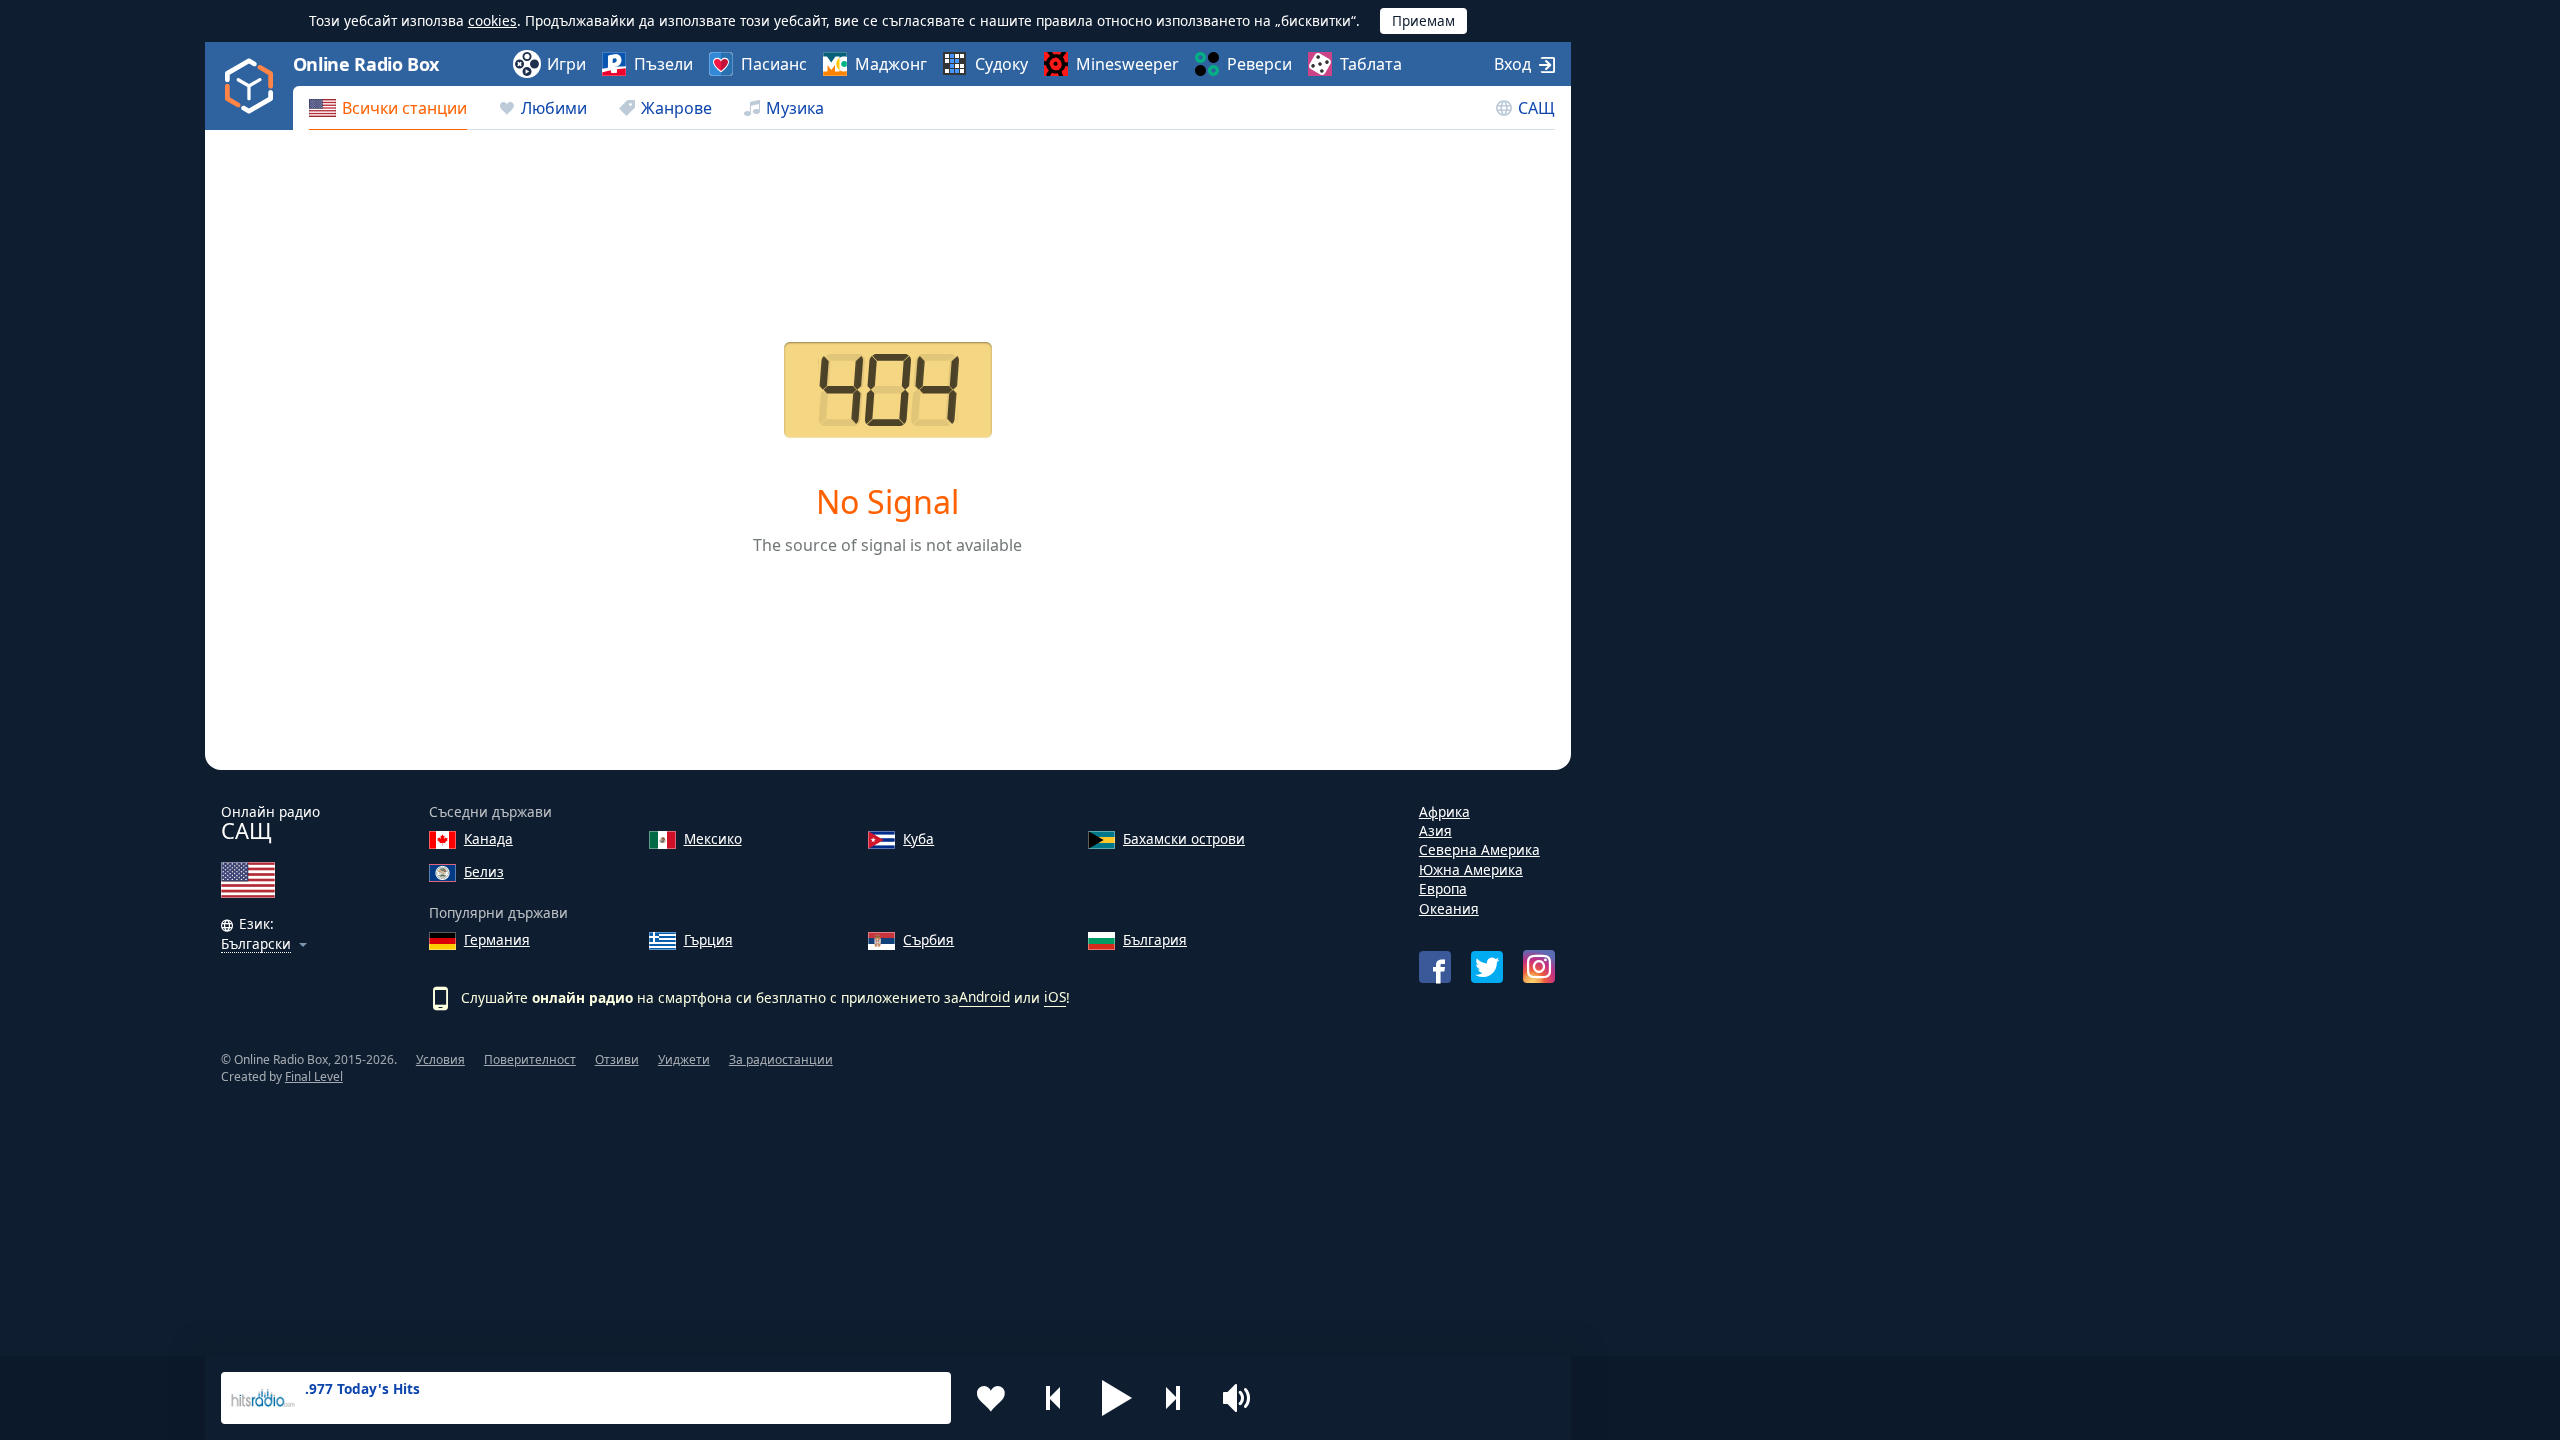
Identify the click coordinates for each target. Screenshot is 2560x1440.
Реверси (1259, 64)
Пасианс (774, 64)
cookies (492, 20)
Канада (488, 838)
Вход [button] (1512, 64)
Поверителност (530, 1059)
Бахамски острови (1184, 838)
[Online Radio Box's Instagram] (1539, 966)
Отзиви (617, 1059)
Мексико (713, 838)
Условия (440, 1059)
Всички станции (404, 108)
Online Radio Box (366, 64)
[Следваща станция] (1180, 1398)
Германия (497, 939)
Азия (1435, 830)
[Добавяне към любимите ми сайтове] (991, 1398)
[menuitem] (388, 108)
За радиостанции (781, 1059)
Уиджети (684, 1059)
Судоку (1001, 64)
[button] (1117, 1398)
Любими (554, 108)
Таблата (1371, 64)
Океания (1449, 908)
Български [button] (256, 944)
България (1155, 939)
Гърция (708, 939)
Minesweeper (1127, 64)
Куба (918, 838)
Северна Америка (1479, 849)
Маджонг (891, 64)
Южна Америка (1471, 869)
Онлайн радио (270, 823)
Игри (566, 64)
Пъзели (663, 64)
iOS (1055, 996)
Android (984, 996)
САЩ (1536, 108)
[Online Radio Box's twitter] (1487, 967)
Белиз (484, 871)
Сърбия (928, 939)
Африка (1444, 811)
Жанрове (676, 108)
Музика (795, 108)
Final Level (314, 1076)
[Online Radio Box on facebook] (1435, 967)
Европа (1443, 888)
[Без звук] (1243, 1398)
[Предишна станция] (1054, 1398)
